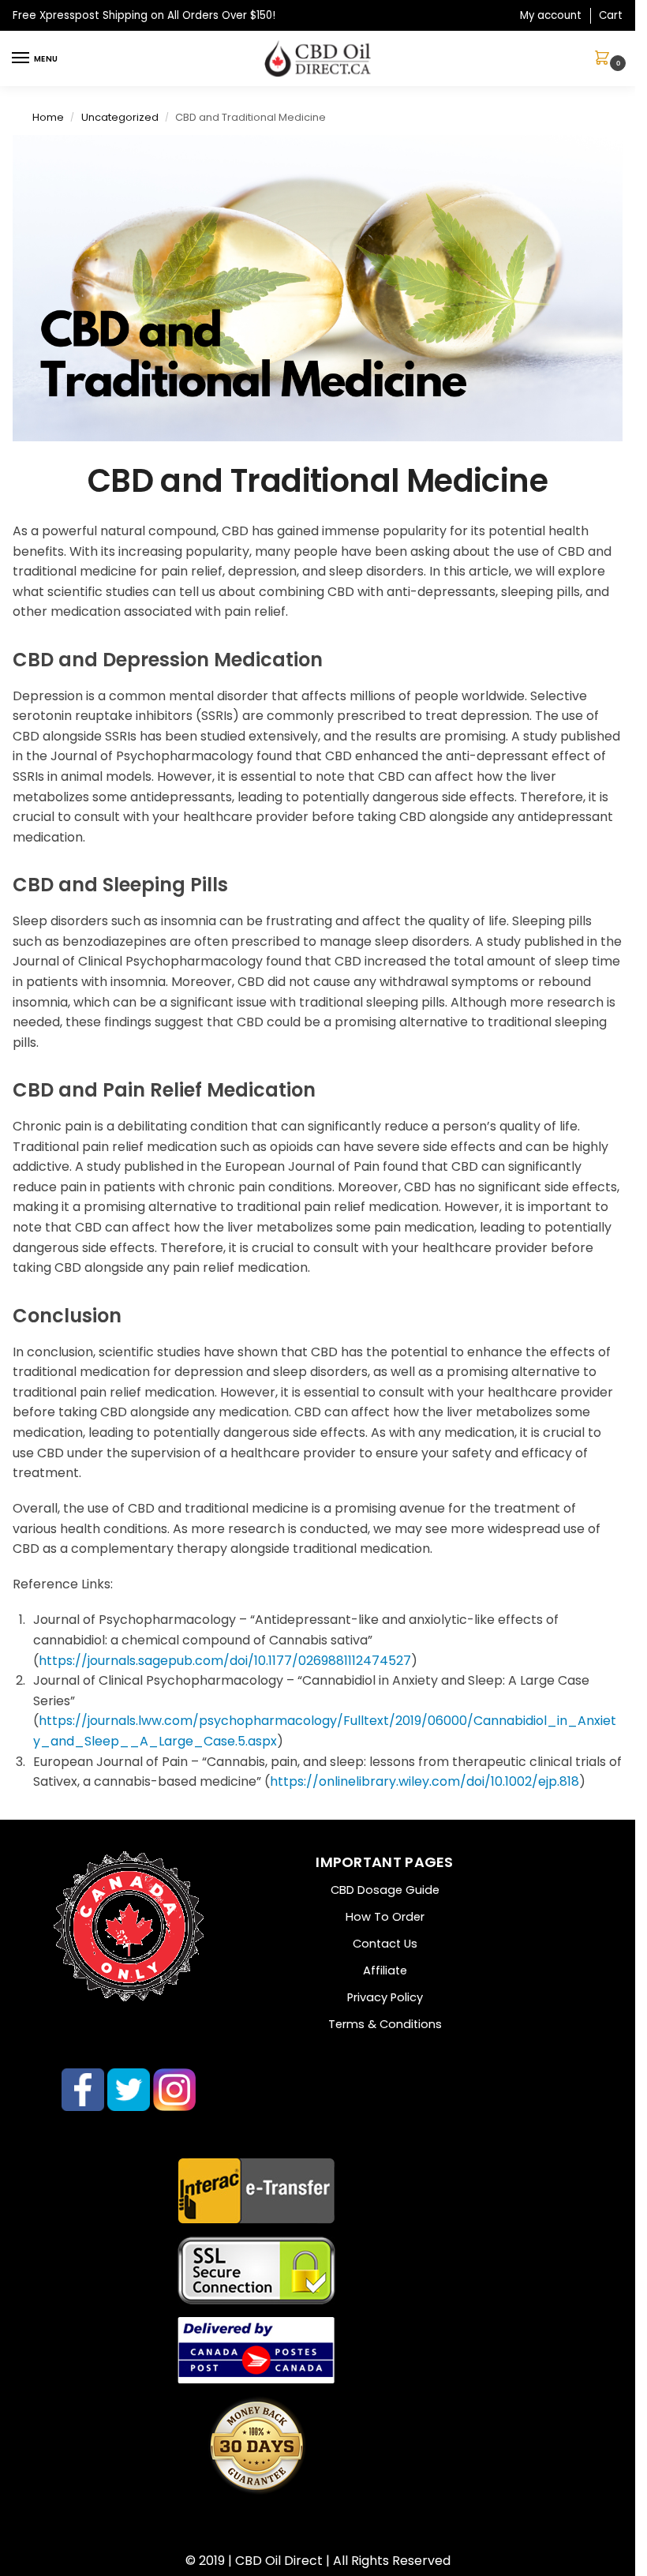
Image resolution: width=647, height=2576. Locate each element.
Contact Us (385, 1944)
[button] (605, 59)
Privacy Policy (385, 1997)
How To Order (385, 1917)
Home (48, 117)
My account (551, 15)
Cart (611, 15)
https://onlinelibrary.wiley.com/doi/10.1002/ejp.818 (424, 1781)
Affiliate (385, 1970)
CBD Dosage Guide (385, 1890)
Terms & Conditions (385, 2024)
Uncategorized (120, 117)
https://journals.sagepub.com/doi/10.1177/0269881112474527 (225, 1661)
